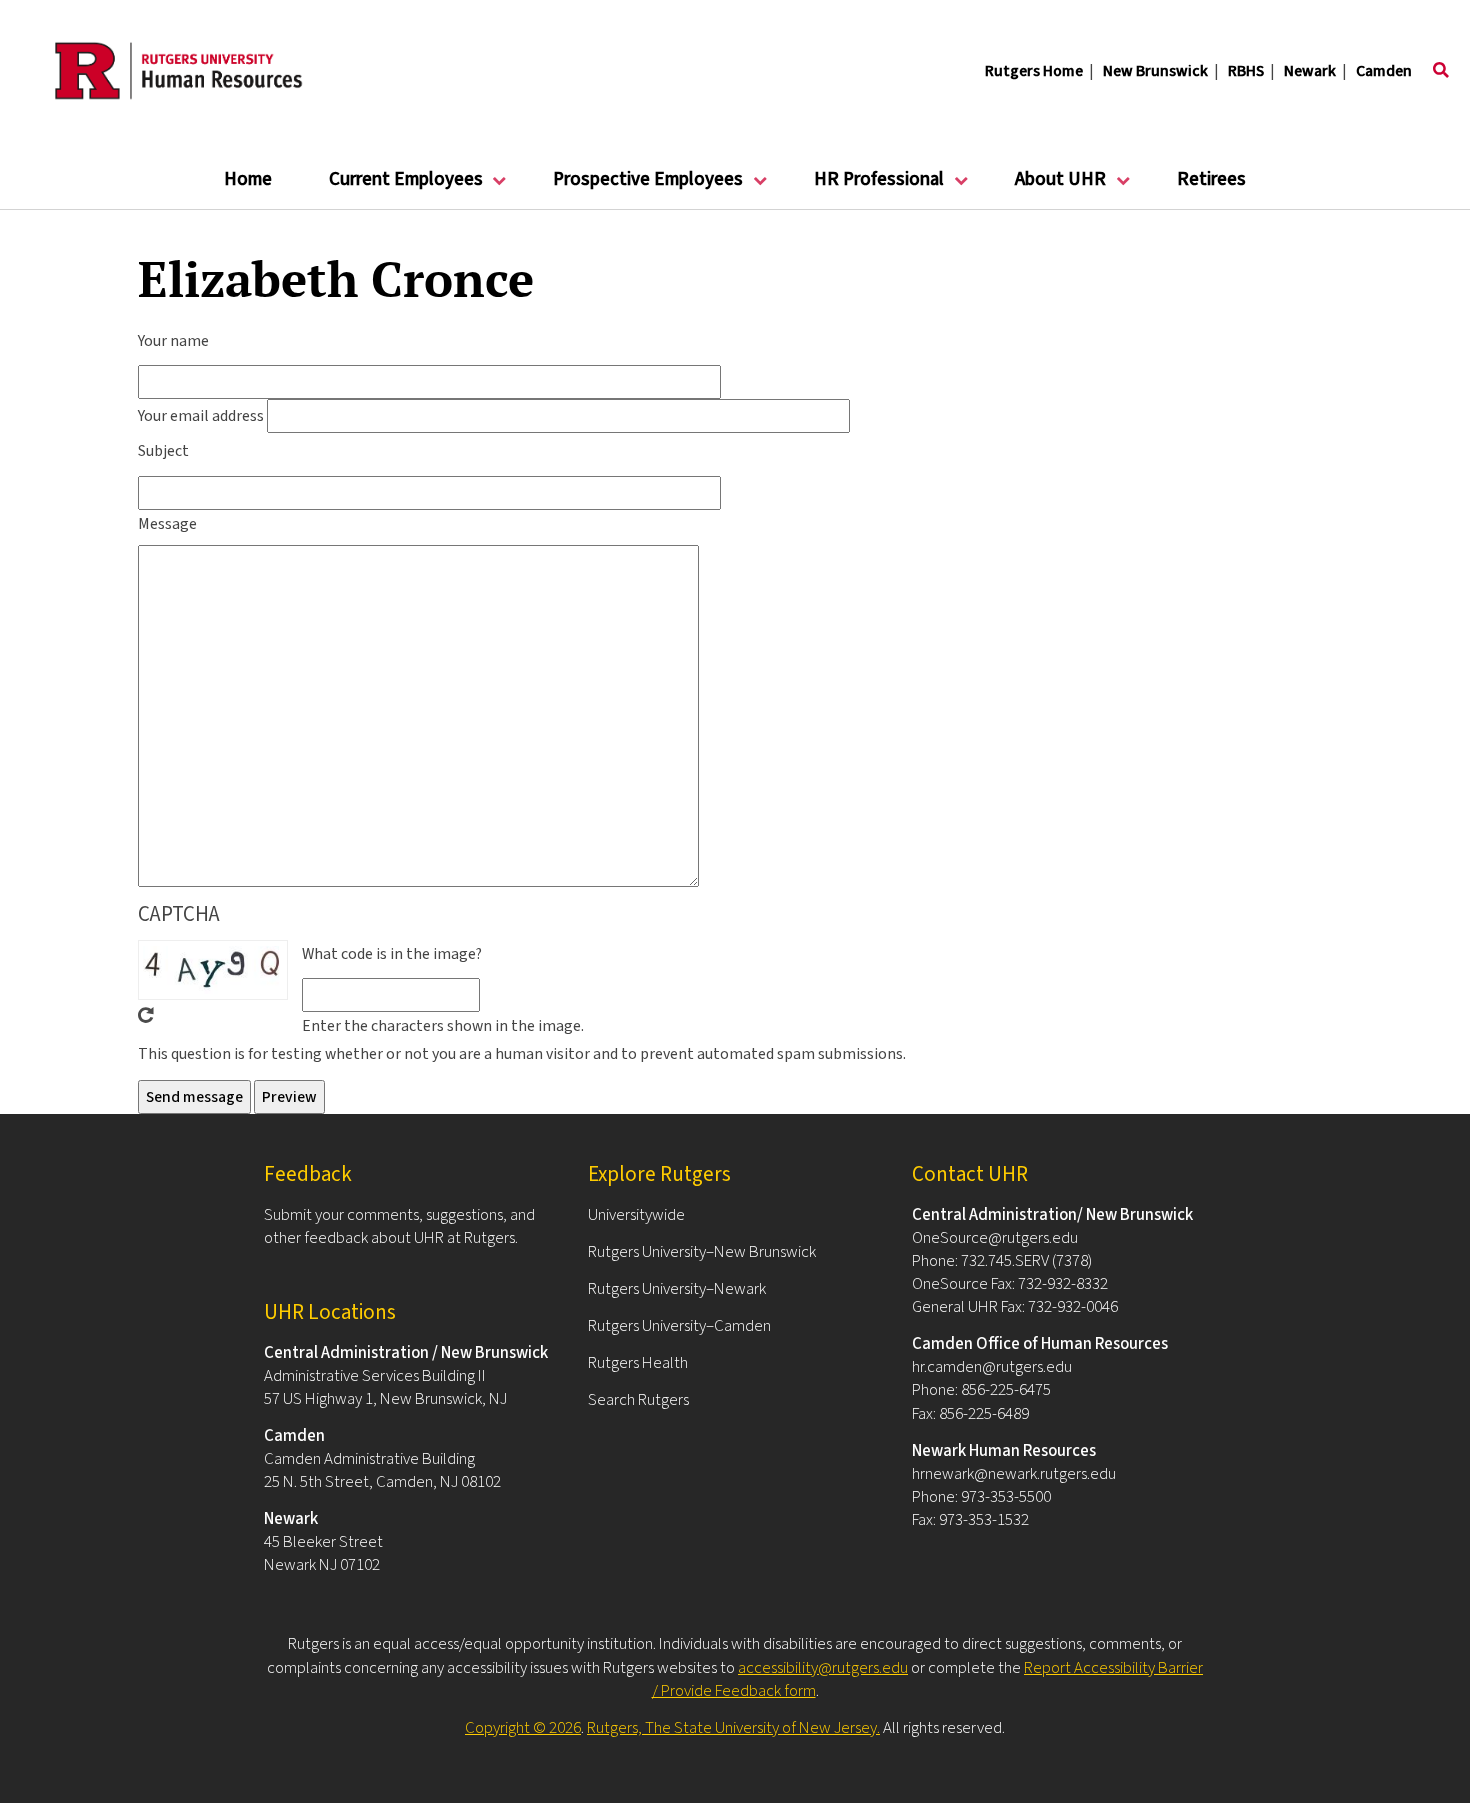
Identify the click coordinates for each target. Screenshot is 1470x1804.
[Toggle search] (1441, 71)
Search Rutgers (638, 1400)
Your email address (201, 416)
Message (167, 524)
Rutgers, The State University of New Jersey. (733, 1728)
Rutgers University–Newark (677, 1289)
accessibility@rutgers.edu (823, 1668)
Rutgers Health (638, 1363)
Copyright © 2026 (523, 1728)
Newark (1310, 71)
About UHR (1046, 187)
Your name (173, 341)
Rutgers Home (1034, 71)
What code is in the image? (392, 954)
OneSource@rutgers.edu (995, 1238)
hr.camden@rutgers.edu (992, 1367)
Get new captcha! (146, 1015)
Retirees (1211, 179)
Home (248, 179)
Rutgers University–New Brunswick (702, 1252)
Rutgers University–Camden (679, 1326)
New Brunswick (1155, 71)
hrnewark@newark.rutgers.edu (1014, 1474)
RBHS (1246, 71)
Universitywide (636, 1215)
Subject (163, 451)
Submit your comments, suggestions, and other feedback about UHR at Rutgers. (399, 1226)
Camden (1384, 71)
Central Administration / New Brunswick (406, 1353)
